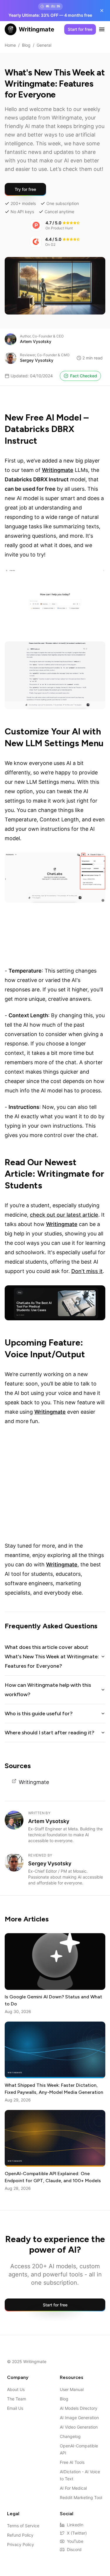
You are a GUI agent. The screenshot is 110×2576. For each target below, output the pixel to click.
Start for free (80, 29)
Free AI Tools (72, 2462)
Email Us (15, 2408)
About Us (16, 2389)
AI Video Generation (79, 2427)
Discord (74, 2549)
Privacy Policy (21, 2544)
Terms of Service (23, 2526)
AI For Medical (73, 2488)
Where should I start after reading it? (50, 1733)
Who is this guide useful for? (39, 1714)
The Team (17, 2399)
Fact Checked (84, 376)
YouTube (75, 2541)
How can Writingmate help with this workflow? (48, 1690)
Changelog (70, 2436)
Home (10, 45)
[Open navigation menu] (102, 29)
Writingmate (34, 1782)
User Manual (72, 2389)
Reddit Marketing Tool (81, 2497)
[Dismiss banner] (102, 11)
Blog (26, 45)
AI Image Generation (79, 2418)
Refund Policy (20, 2535)
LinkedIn (75, 2525)
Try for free (25, 189)
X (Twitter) (77, 2533)
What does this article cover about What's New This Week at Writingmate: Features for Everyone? (52, 1657)
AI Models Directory (79, 2408)
